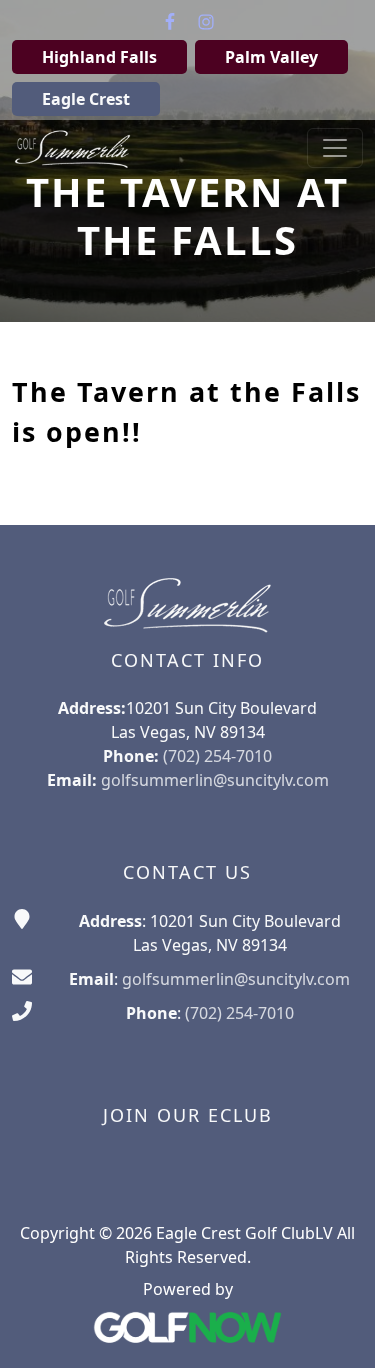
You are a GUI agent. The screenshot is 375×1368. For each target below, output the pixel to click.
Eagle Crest (86, 99)
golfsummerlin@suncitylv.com (215, 780)
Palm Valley (271, 57)
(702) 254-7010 (239, 1013)
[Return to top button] (335, 1329)
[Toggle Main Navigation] (335, 148)
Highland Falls (99, 57)
